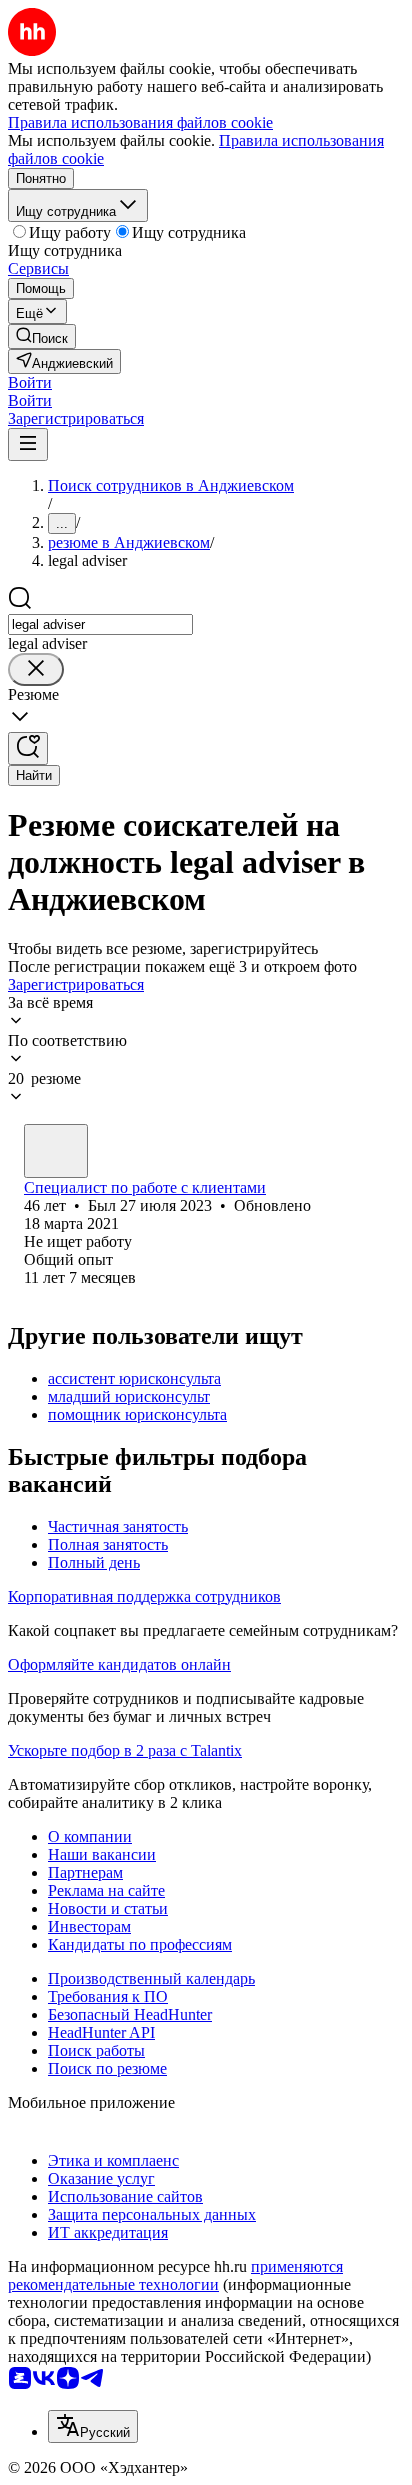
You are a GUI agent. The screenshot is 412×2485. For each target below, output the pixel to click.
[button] (30, 382)
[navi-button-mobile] (28, 444)
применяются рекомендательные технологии (175, 2275)
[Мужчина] (56, 1151)
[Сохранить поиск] (28, 748)
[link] (42, 336)
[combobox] (100, 624)
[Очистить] (36, 669)
